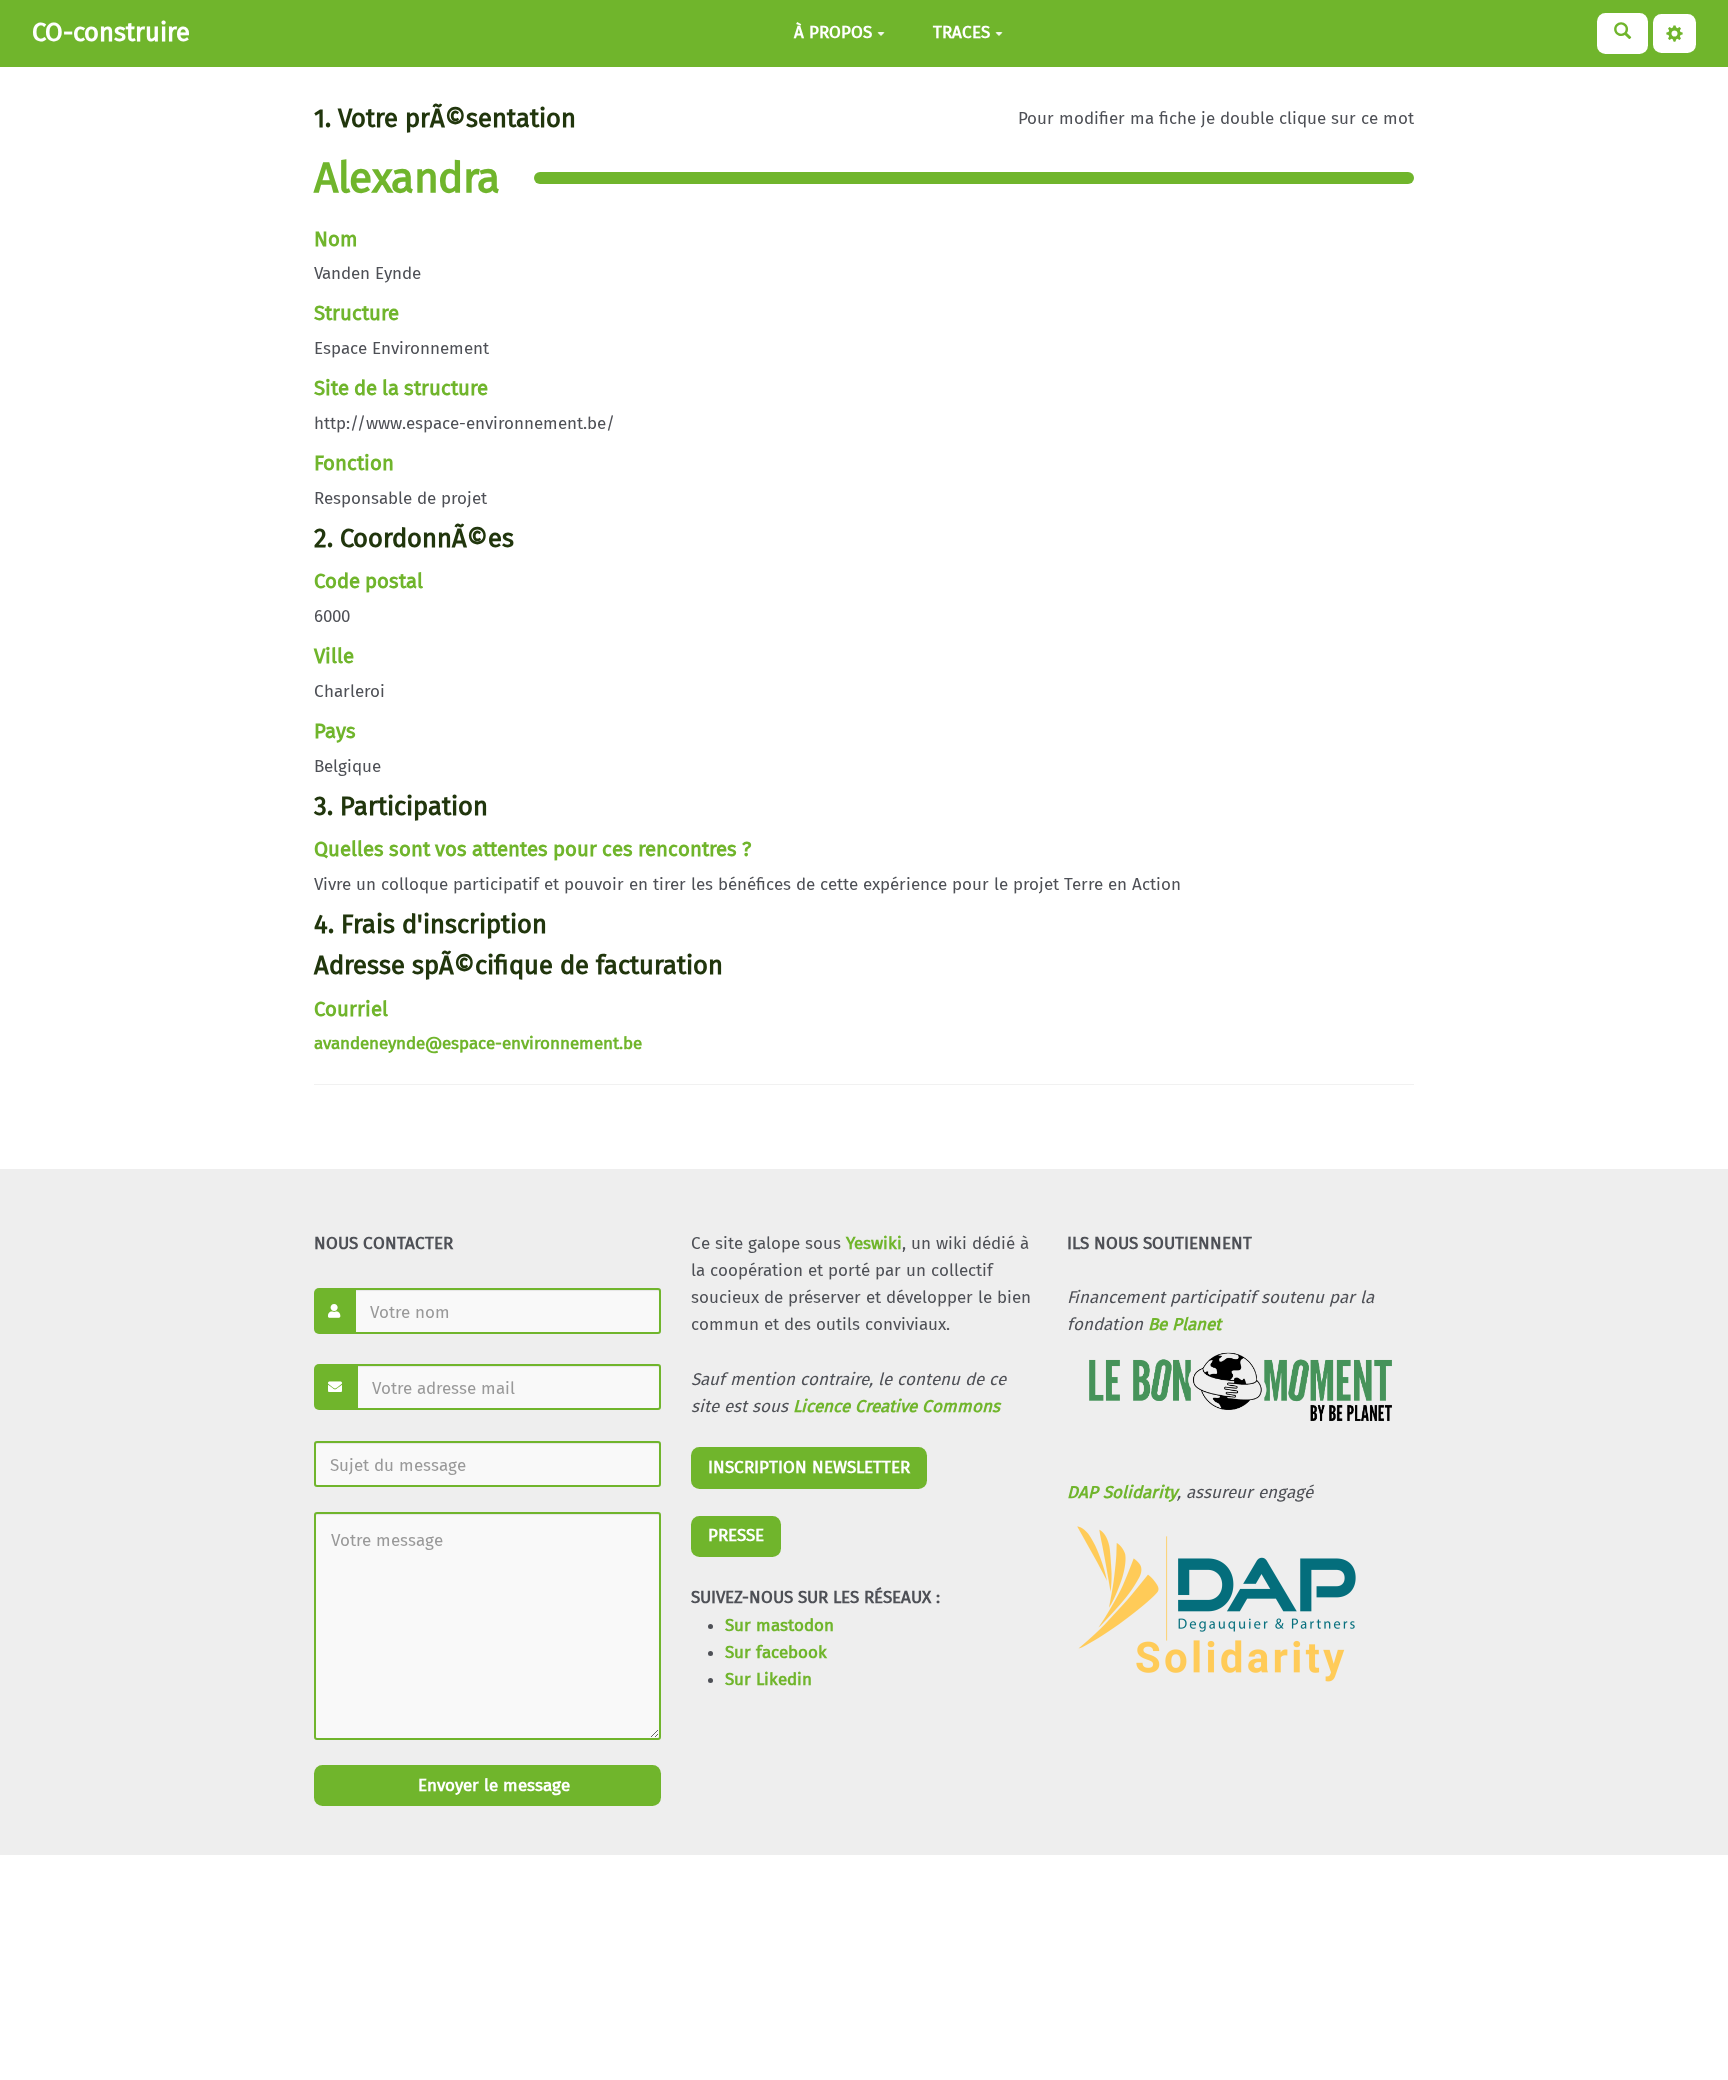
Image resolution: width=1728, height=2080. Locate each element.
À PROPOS (833, 33)
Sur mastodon (779, 1625)
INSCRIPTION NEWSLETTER (809, 1467)
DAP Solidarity (1122, 1492)
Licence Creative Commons (896, 1406)
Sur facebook (776, 1652)
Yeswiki (874, 1243)
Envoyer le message (491, 1785)
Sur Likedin (768, 1679)
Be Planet (1184, 1324)
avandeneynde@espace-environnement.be (478, 1043)
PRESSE (736, 1535)
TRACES (961, 33)
